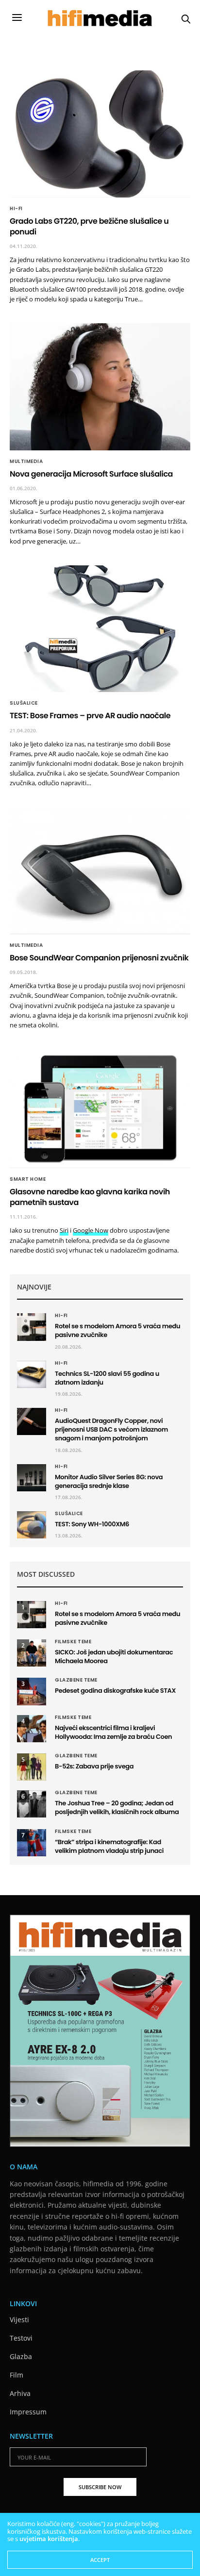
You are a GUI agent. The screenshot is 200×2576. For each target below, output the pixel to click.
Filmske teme (73, 1642)
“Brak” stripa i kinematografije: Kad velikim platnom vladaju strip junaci (109, 1846)
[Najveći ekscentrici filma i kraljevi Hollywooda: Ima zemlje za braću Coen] (32, 1729)
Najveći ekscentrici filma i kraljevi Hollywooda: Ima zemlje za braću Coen (113, 1732)
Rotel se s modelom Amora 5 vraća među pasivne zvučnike (117, 1330)
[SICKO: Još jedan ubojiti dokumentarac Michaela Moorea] (32, 1653)
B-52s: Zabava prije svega (94, 1766)
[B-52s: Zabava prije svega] (32, 1767)
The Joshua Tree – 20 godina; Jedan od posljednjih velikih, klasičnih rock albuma (117, 1808)
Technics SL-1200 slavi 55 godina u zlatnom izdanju (107, 1378)
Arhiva (20, 2393)
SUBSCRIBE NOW (100, 2487)
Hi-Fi (16, 209)
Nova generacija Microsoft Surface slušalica (91, 474)
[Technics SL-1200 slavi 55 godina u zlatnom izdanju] (32, 1374)
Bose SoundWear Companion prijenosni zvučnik (99, 958)
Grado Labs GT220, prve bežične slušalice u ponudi (89, 226)
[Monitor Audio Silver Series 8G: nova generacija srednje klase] (32, 1478)
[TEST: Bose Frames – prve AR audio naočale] (100, 629)
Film (17, 2375)
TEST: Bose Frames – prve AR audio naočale (90, 716)
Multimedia (26, 462)
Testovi (21, 2338)
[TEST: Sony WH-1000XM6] (32, 1525)
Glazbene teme (76, 1680)
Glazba (21, 2356)
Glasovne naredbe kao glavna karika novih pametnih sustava (90, 1197)
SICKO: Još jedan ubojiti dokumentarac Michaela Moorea (114, 1657)
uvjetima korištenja (49, 2539)
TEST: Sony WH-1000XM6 (92, 1524)
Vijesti (19, 2320)
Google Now (91, 1230)
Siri (64, 1230)
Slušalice (24, 703)
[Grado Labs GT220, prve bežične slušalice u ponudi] (100, 134)
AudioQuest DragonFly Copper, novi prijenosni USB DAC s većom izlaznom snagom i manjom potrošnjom (111, 1429)
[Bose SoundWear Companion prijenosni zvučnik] (100, 871)
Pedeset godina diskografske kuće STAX (115, 1691)
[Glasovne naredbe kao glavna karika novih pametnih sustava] (100, 1109)
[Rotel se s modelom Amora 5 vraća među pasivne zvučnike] (32, 1327)
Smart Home (28, 1179)
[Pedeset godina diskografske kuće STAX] (32, 1691)
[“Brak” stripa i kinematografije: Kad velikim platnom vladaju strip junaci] (32, 1843)
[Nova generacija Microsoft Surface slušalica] (100, 387)
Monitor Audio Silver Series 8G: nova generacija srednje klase (109, 1481)
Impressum (28, 2412)
